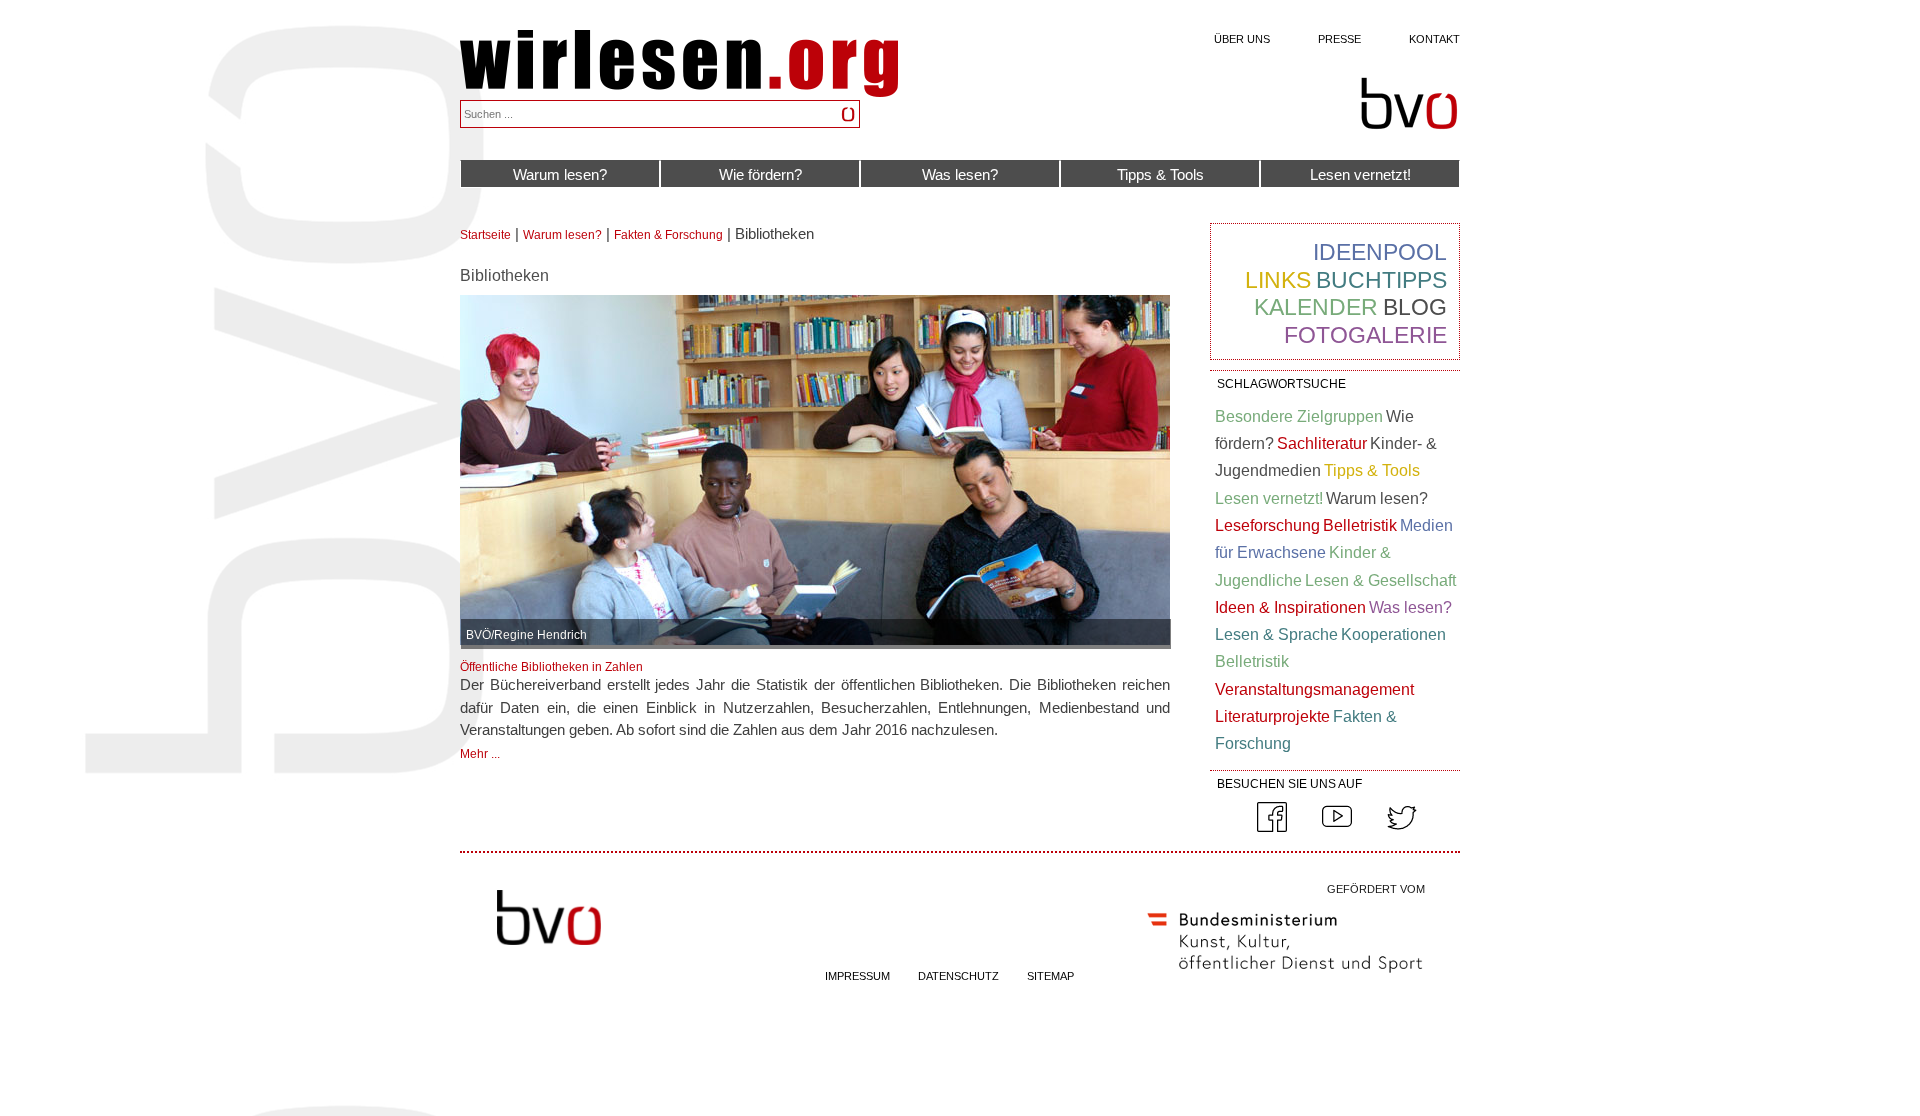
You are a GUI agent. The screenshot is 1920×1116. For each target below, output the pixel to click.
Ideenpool (1380, 252)
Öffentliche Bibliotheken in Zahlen (551, 667)
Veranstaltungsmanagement (1314, 689)
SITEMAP (1050, 976)
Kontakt (1434, 39)
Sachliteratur (1322, 443)
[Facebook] (1272, 828)
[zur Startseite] (679, 91)
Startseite (485, 235)
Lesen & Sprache (1276, 634)
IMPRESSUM (857, 976)
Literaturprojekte (1272, 716)
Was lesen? (960, 174)
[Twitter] (1402, 828)
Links (1278, 280)
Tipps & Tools (1160, 174)
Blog (1415, 307)
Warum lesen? (560, 174)
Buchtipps (1381, 280)
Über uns (1242, 39)
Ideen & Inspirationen (1290, 607)
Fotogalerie (1365, 335)
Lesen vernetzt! (1360, 174)
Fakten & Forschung (668, 235)
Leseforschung (1267, 525)
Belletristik (1360, 525)
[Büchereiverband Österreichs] (1409, 104)
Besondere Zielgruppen (1299, 416)
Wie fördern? (760, 174)
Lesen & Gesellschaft (1380, 580)
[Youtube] (1337, 828)
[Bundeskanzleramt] (1285, 977)
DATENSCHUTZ (958, 976)
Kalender (1316, 307)
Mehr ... (480, 754)
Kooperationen (1393, 634)
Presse (1339, 39)
